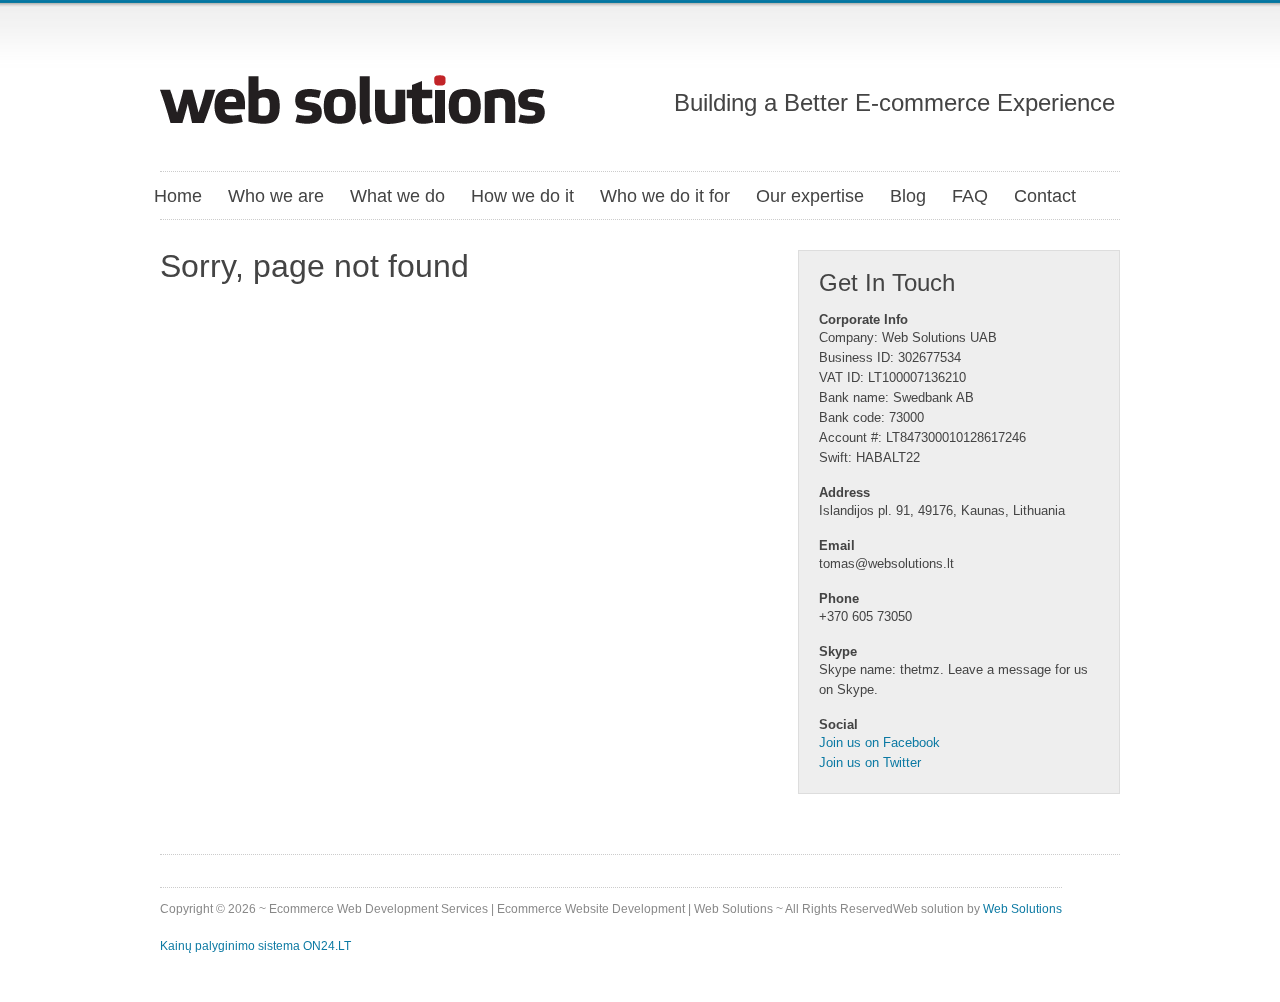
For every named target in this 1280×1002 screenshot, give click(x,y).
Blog (908, 196)
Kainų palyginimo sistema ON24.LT (255, 946)
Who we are (276, 196)
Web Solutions (1022, 909)
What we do (397, 196)
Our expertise (810, 196)
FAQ (970, 196)
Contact (1045, 196)
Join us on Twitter (870, 762)
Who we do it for (665, 196)
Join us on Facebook (879, 742)
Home (178, 196)
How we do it (522, 196)
